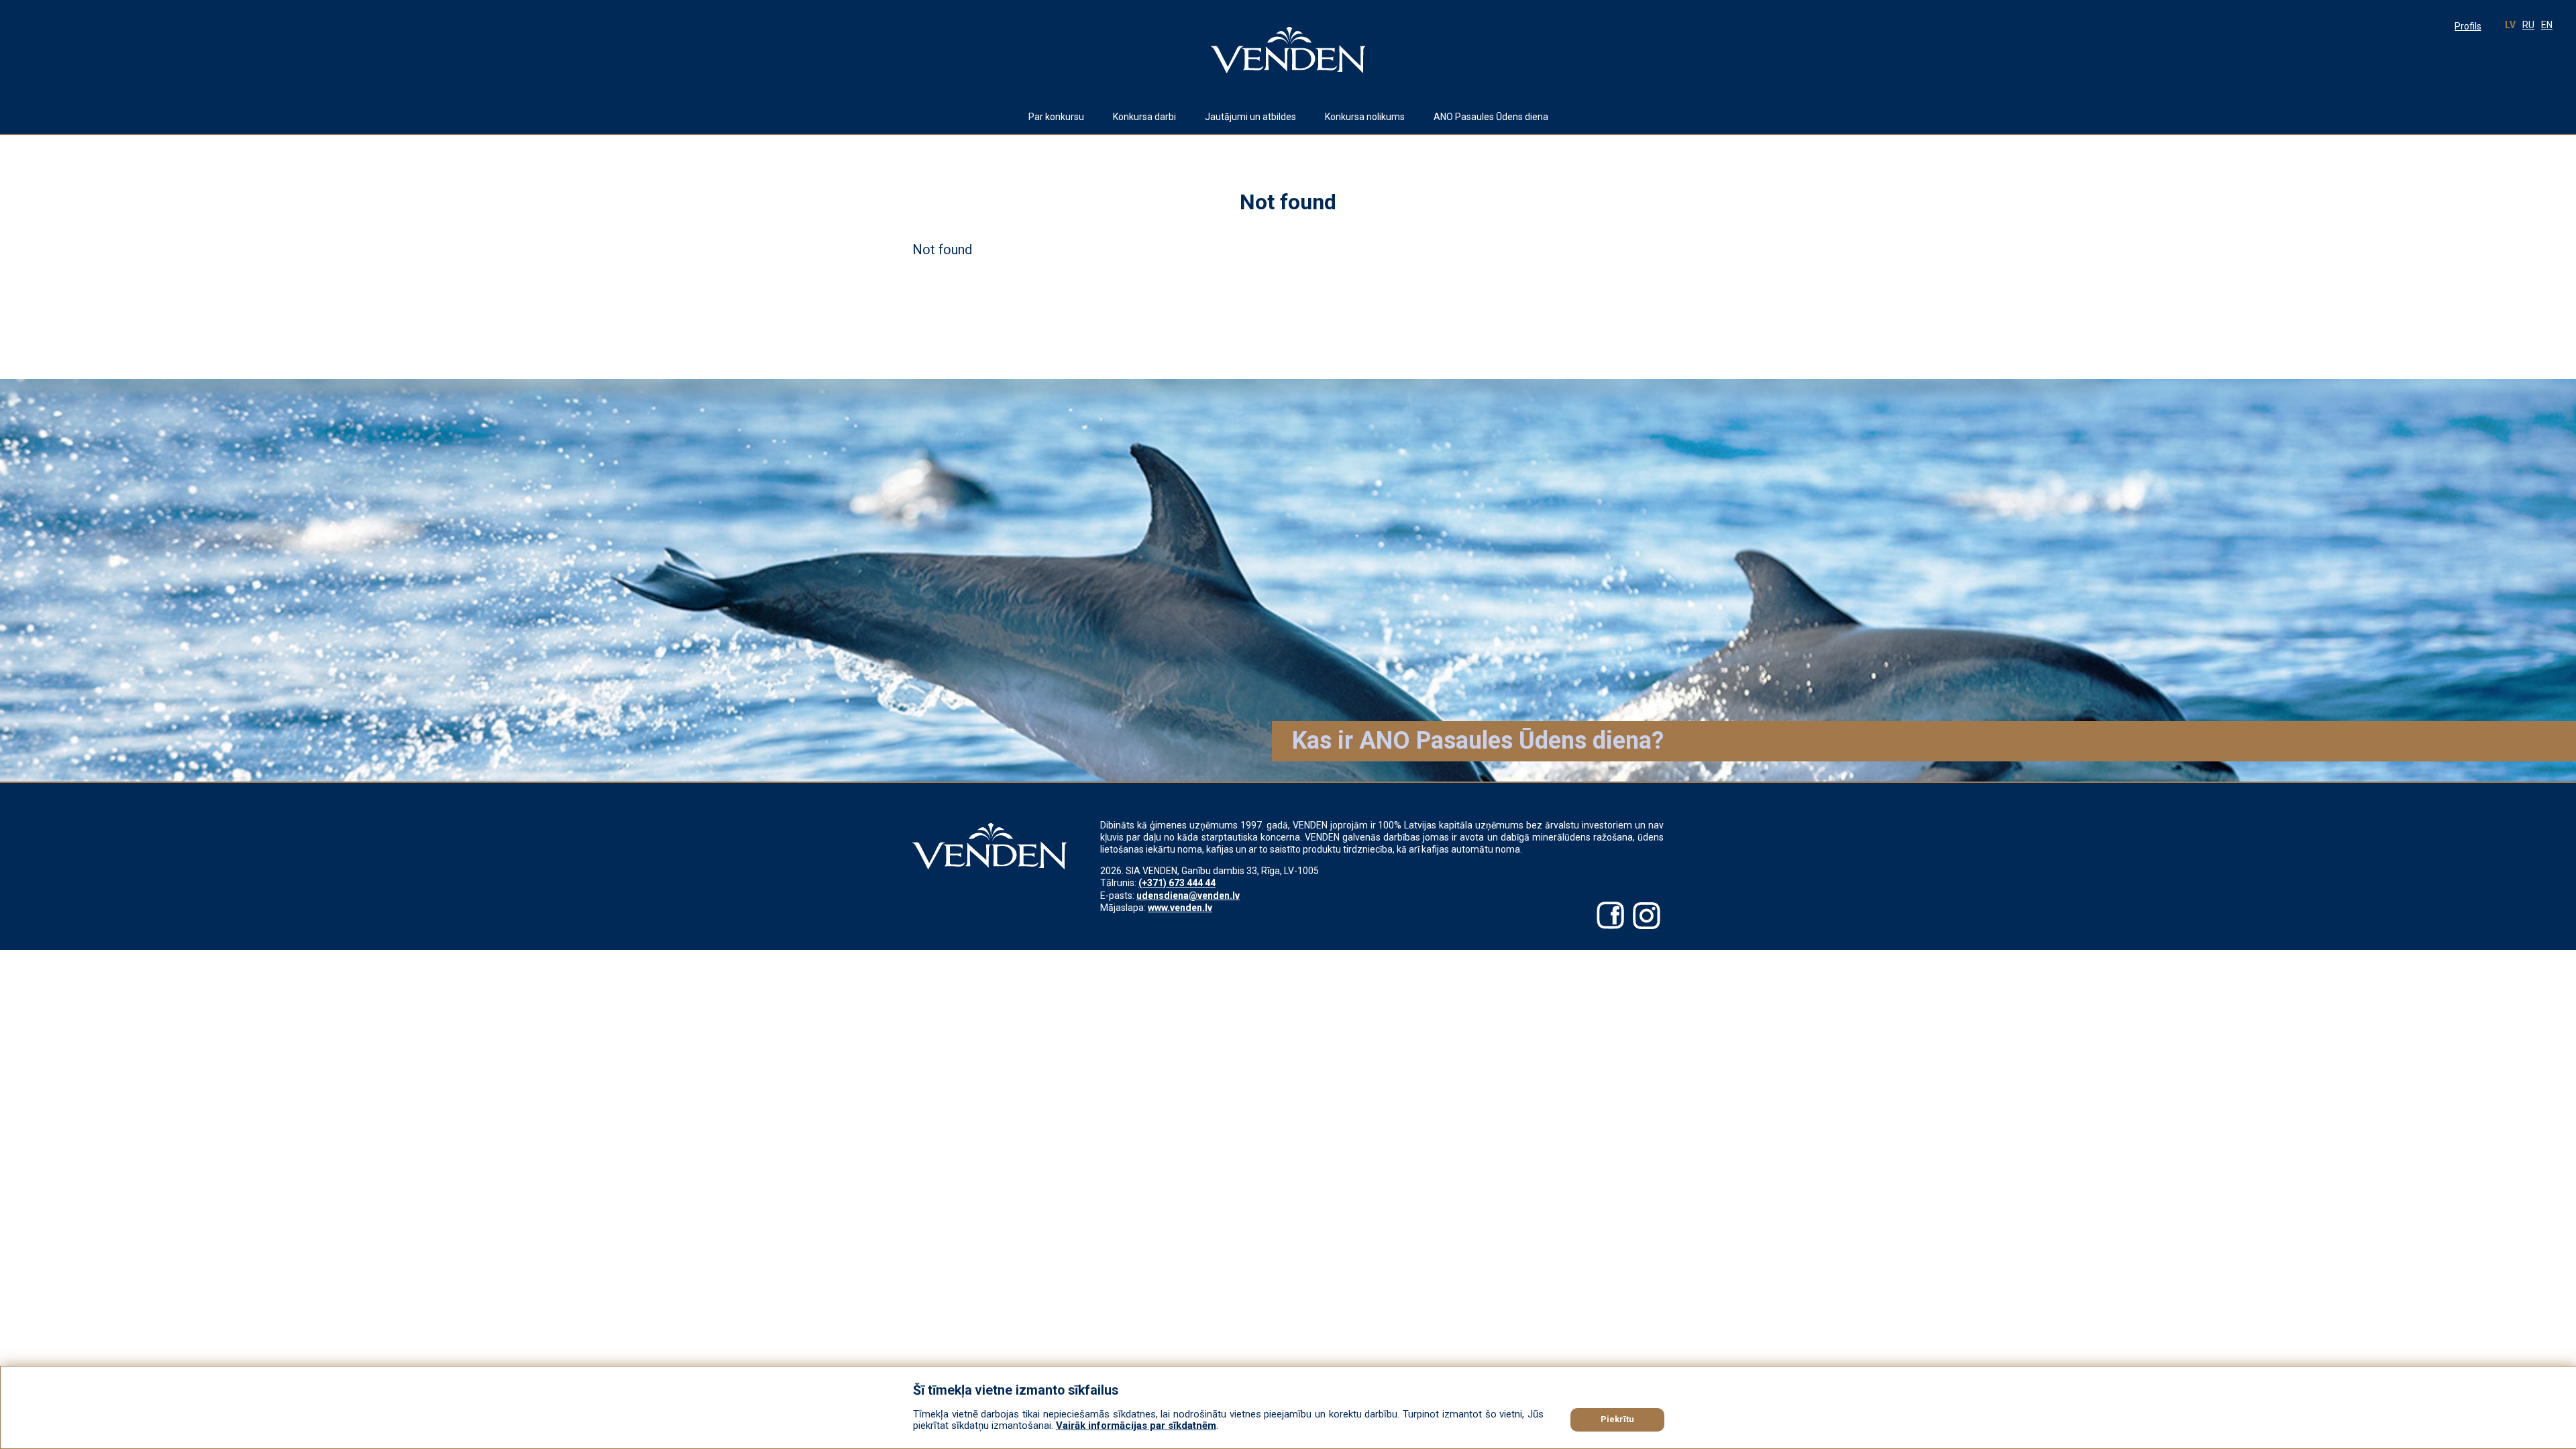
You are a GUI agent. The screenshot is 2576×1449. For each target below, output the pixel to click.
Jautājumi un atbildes (1250, 117)
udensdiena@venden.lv (1188, 896)
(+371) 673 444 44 (1177, 883)
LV (2510, 25)
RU (2528, 25)
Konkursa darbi (1144, 117)
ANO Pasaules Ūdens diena (1491, 117)
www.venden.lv (1180, 908)
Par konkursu (1056, 117)
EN (2547, 25)
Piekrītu (1617, 1419)
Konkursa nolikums (1365, 117)
